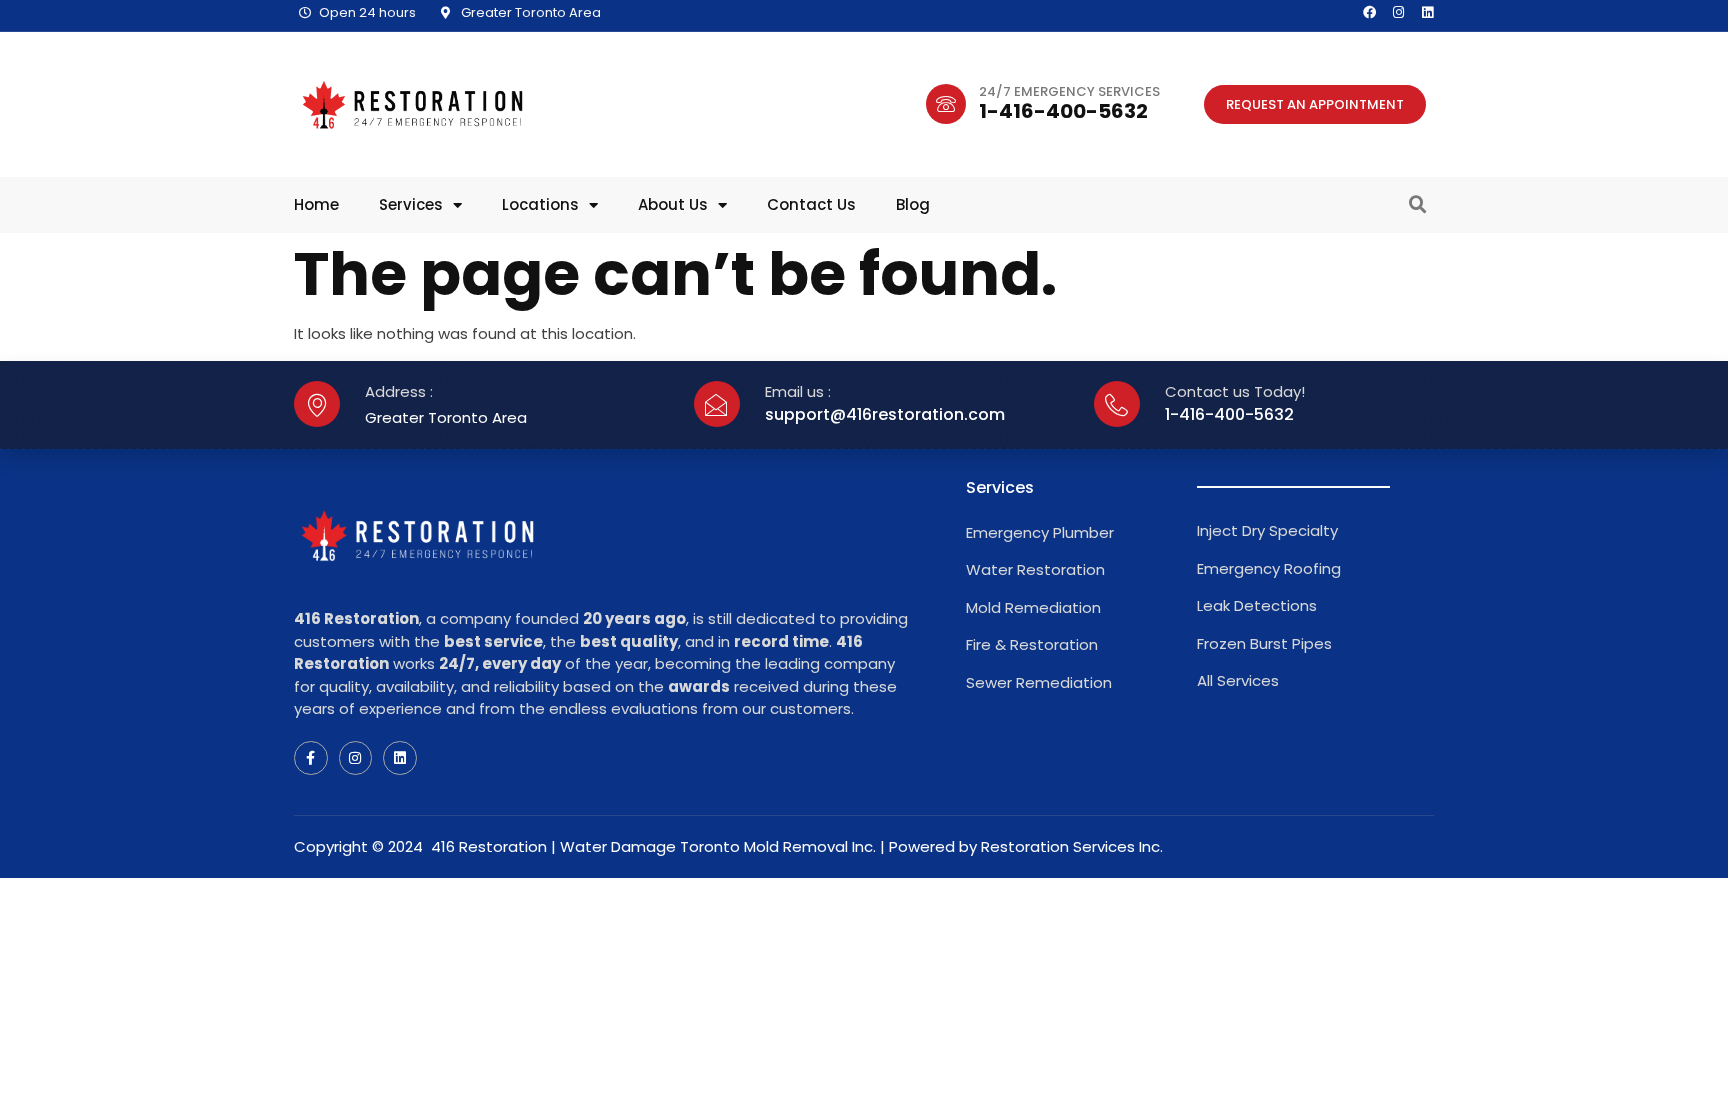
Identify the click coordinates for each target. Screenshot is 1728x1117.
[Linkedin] (1427, 12)
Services (411, 205)
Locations (540, 205)
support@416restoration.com (885, 414)
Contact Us (811, 205)
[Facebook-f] (311, 758)
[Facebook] (1369, 12)
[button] (1418, 205)
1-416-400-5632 (1063, 111)
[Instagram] (1398, 12)
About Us (673, 205)
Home (316, 205)
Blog (913, 205)
